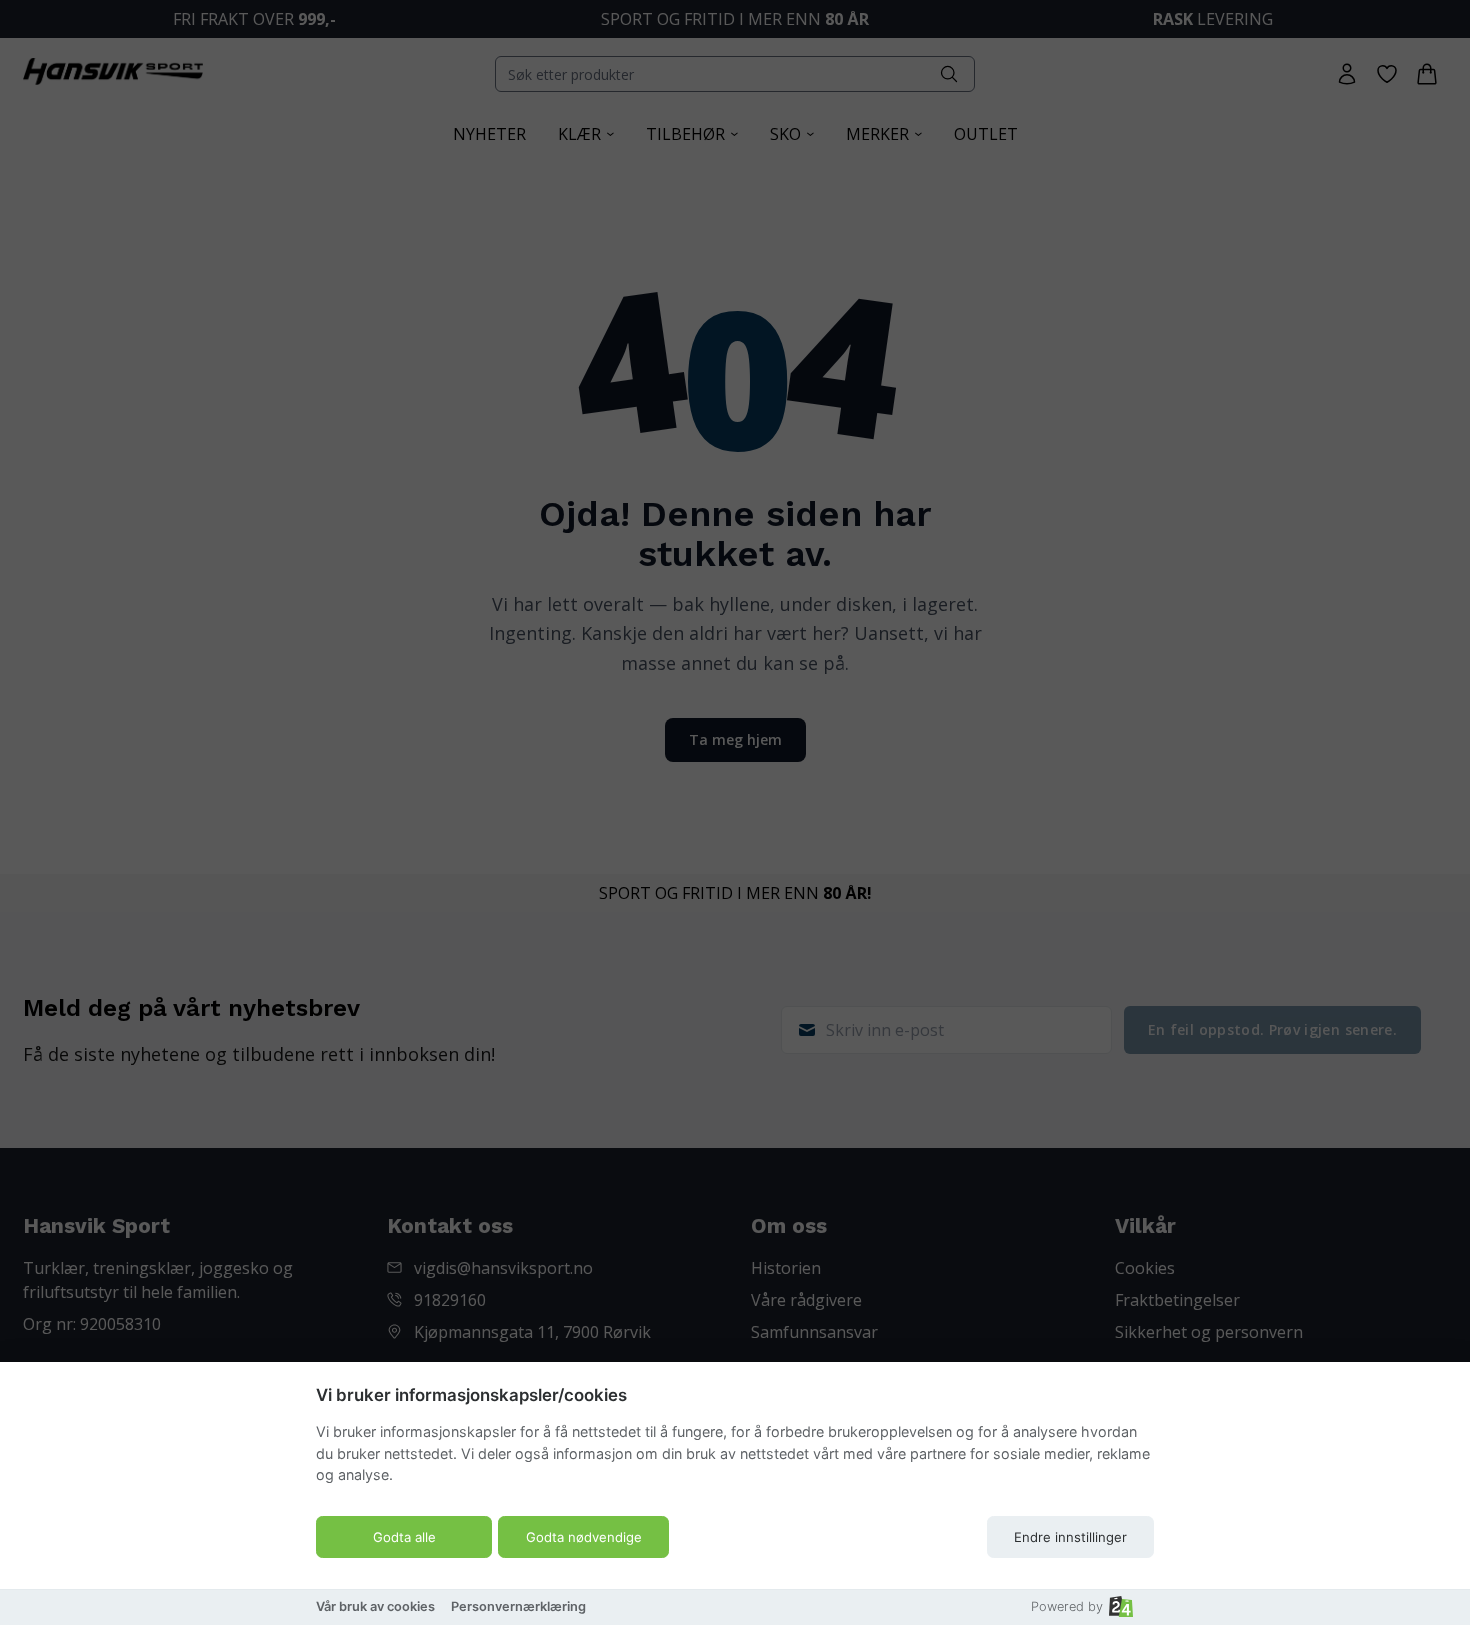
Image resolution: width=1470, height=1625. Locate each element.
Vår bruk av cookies (375, 1606)
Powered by (1067, 1606)
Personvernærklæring (518, 1606)
